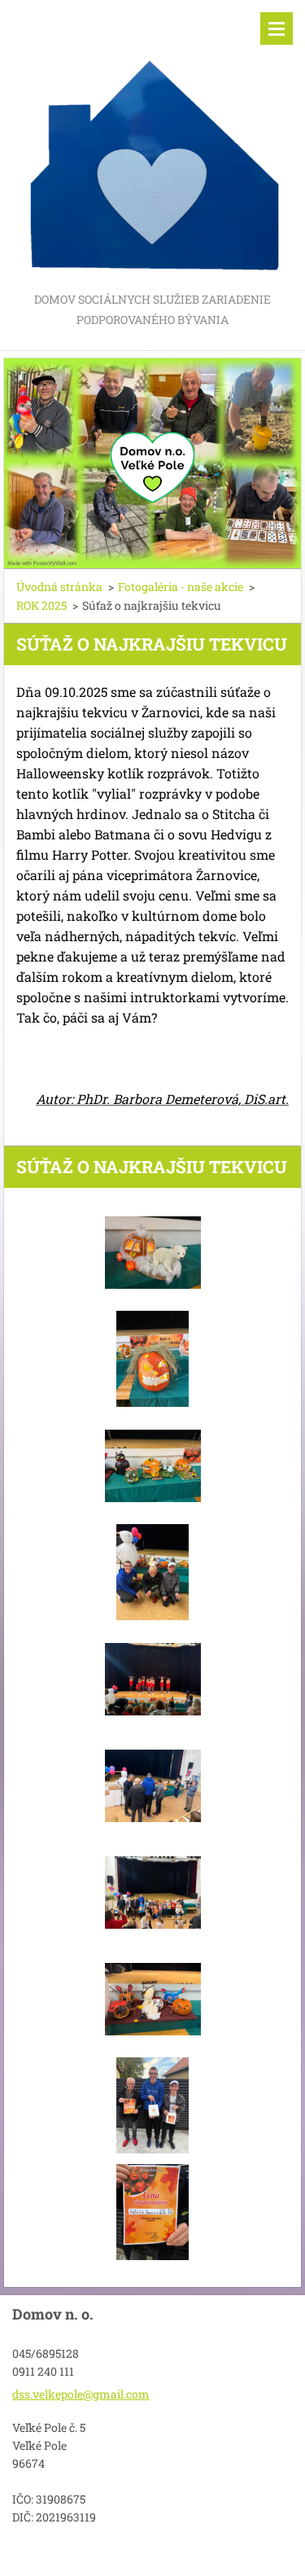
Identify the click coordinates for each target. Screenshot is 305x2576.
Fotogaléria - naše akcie (181, 587)
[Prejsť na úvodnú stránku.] (152, 145)
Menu (277, 28)
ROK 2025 (41, 605)
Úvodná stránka (59, 587)
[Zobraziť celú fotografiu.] (153, 1252)
